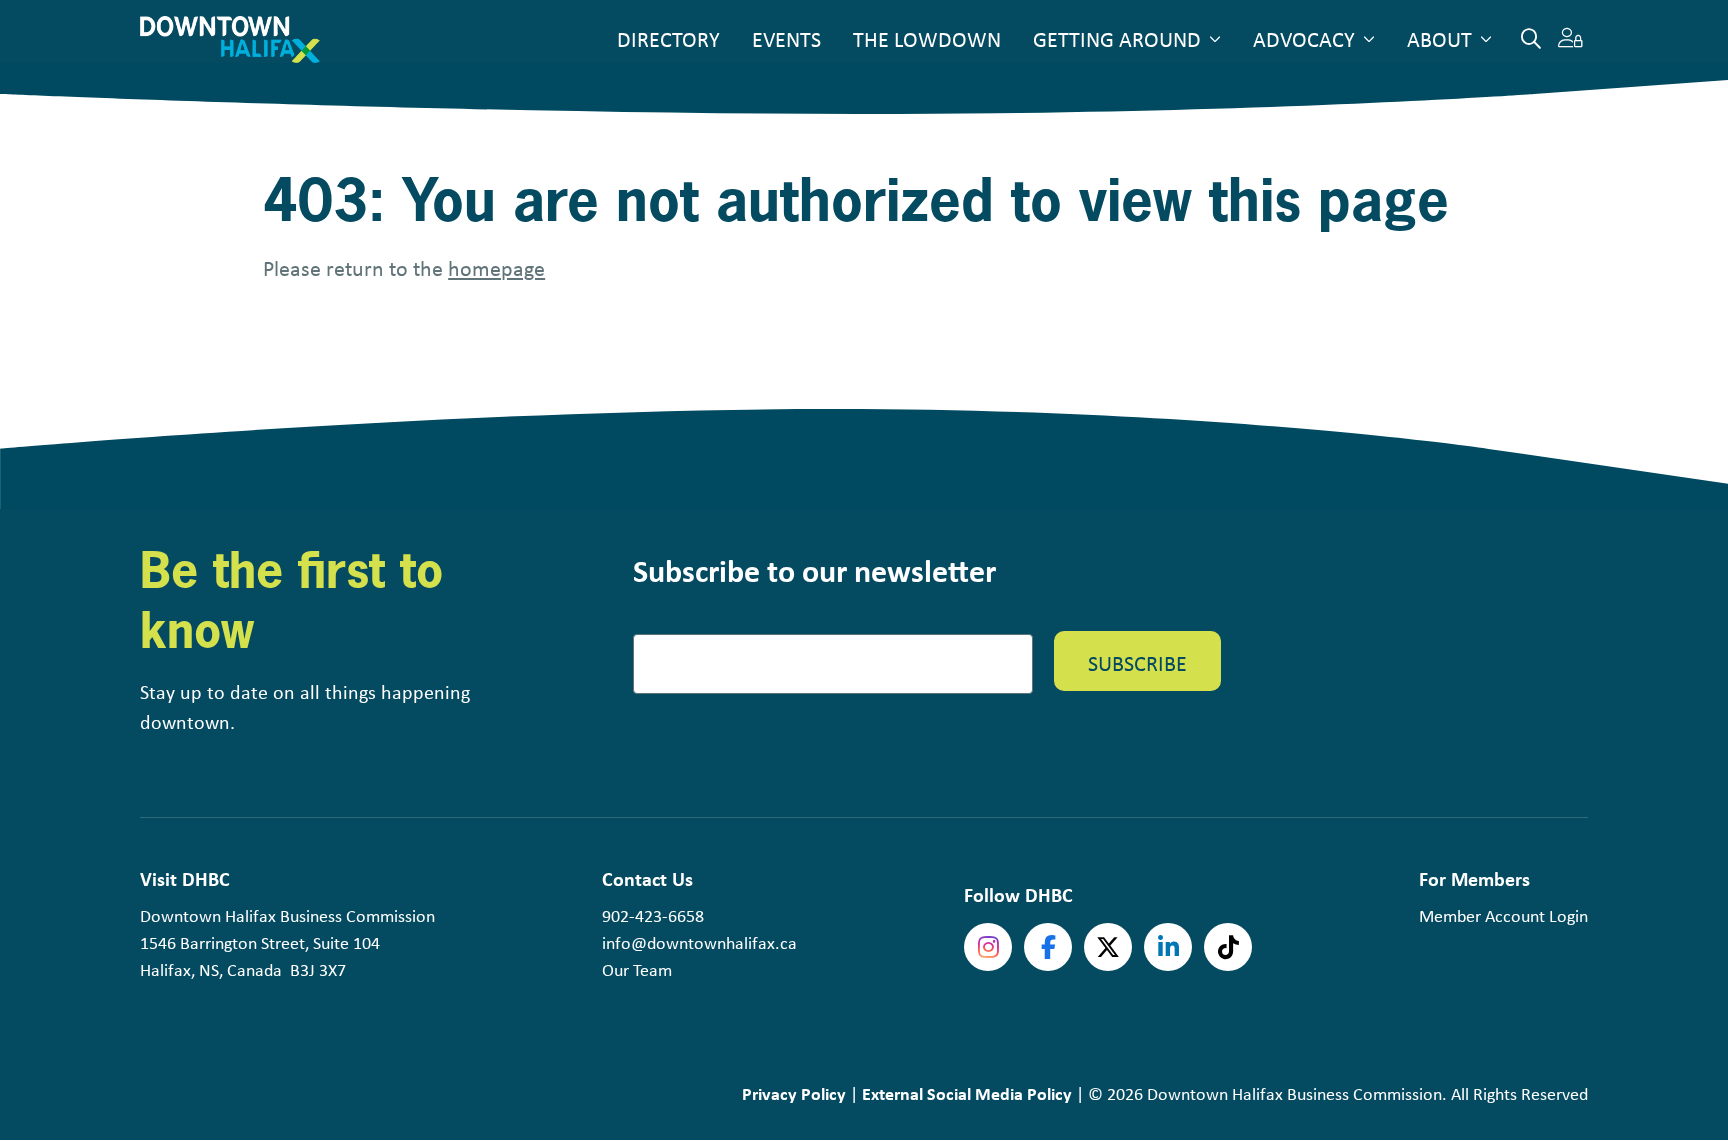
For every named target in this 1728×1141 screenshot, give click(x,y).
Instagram (988, 947)
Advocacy (1304, 39)
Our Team (637, 970)
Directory (668, 39)
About (1439, 39)
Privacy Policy (794, 1093)
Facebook (1048, 947)
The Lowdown (927, 39)
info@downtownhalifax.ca (699, 943)
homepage (496, 268)
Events (786, 39)
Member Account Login (1503, 916)
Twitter (1108, 947)
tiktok (1228, 947)
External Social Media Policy (967, 1093)
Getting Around (1117, 39)
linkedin (1168, 947)
